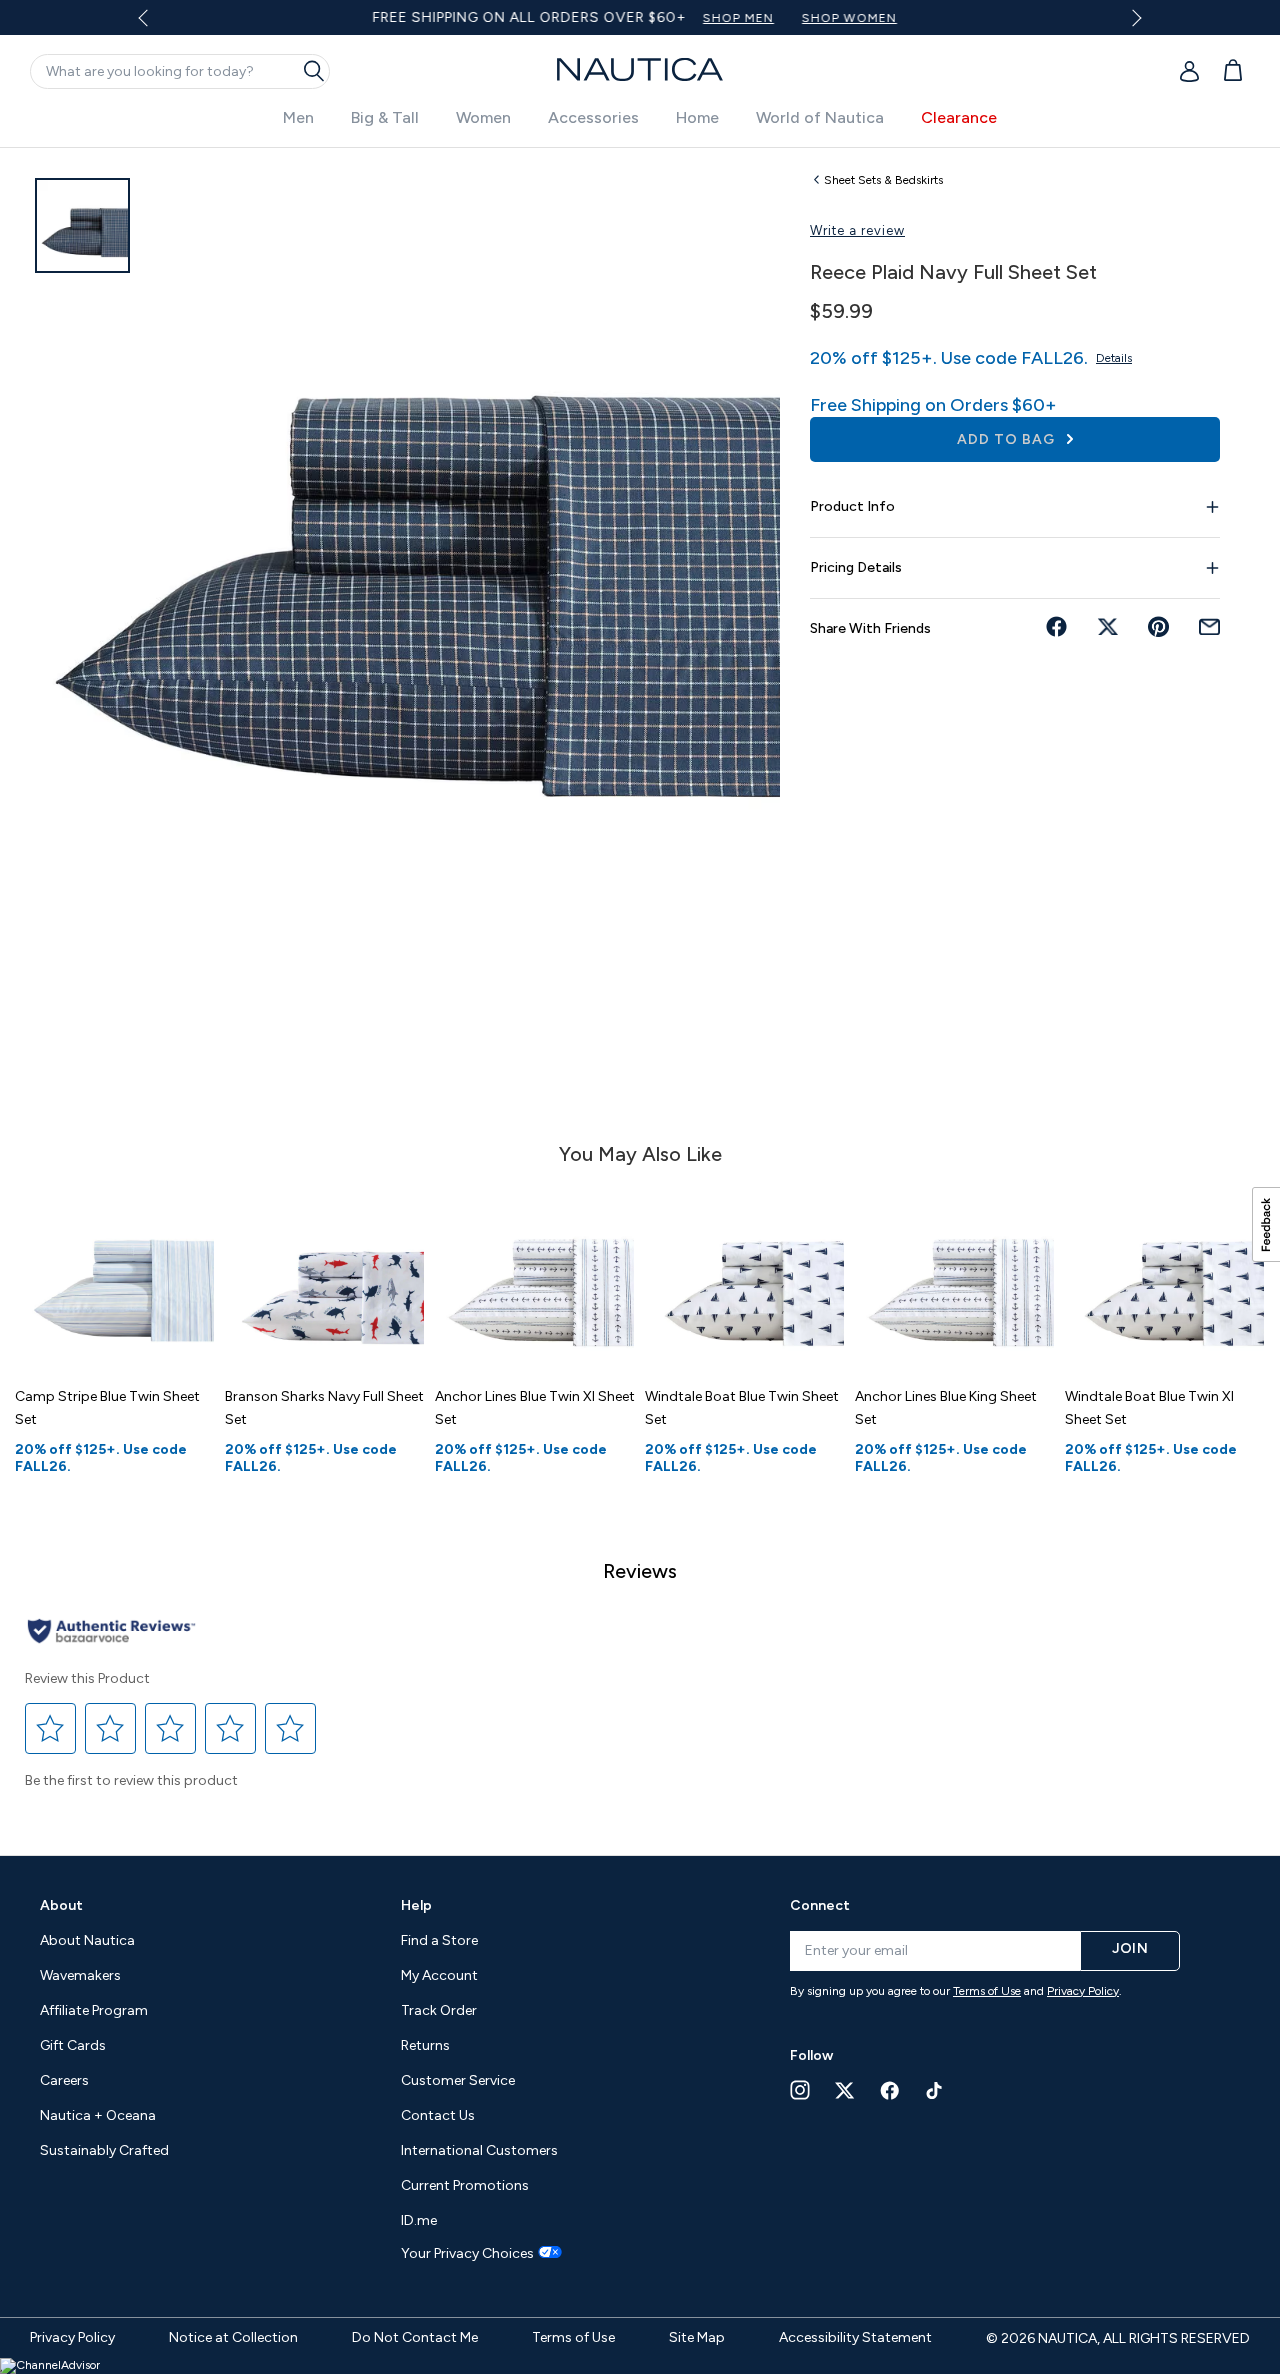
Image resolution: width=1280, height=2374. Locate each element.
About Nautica (87, 1940)
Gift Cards (73, 2045)
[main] (640, 991)
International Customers (479, 2150)
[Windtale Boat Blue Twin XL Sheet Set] (1165, 1275)
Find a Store (439, 1940)
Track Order (439, 2010)
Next (1132, 17)
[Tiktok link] (935, 2090)
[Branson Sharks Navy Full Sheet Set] (325, 1275)
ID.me (419, 2220)
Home (697, 117)
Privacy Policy (1083, 1991)
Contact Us (438, 2115)
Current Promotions (465, 2185)
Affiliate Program (94, 2010)
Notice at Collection (233, 2337)
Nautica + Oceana (98, 2115)
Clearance (959, 117)
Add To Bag (1008, 439)
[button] (51, 1729)
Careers (64, 2080)
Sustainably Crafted (104, 2150)
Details (1114, 358)
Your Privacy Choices (467, 2254)
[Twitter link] (845, 2090)
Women (483, 117)
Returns (425, 2045)
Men (298, 117)
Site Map (697, 2337)
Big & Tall (385, 117)
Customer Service (458, 2080)
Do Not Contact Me (415, 2337)
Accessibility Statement (855, 2337)
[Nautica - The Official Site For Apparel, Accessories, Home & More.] (640, 69)
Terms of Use (987, 1991)
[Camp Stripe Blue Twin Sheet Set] (115, 1275)
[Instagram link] (800, 2090)
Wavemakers (80, 1975)
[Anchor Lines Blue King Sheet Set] (955, 1275)
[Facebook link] (890, 2090)
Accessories (593, 117)
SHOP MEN (737, 18)
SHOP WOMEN (848, 18)
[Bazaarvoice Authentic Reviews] (111, 1632)
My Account (439, 1975)
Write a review (857, 230)
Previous (155, 25)
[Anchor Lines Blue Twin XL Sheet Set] (535, 1275)
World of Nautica (820, 117)
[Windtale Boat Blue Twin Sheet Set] (745, 1275)
